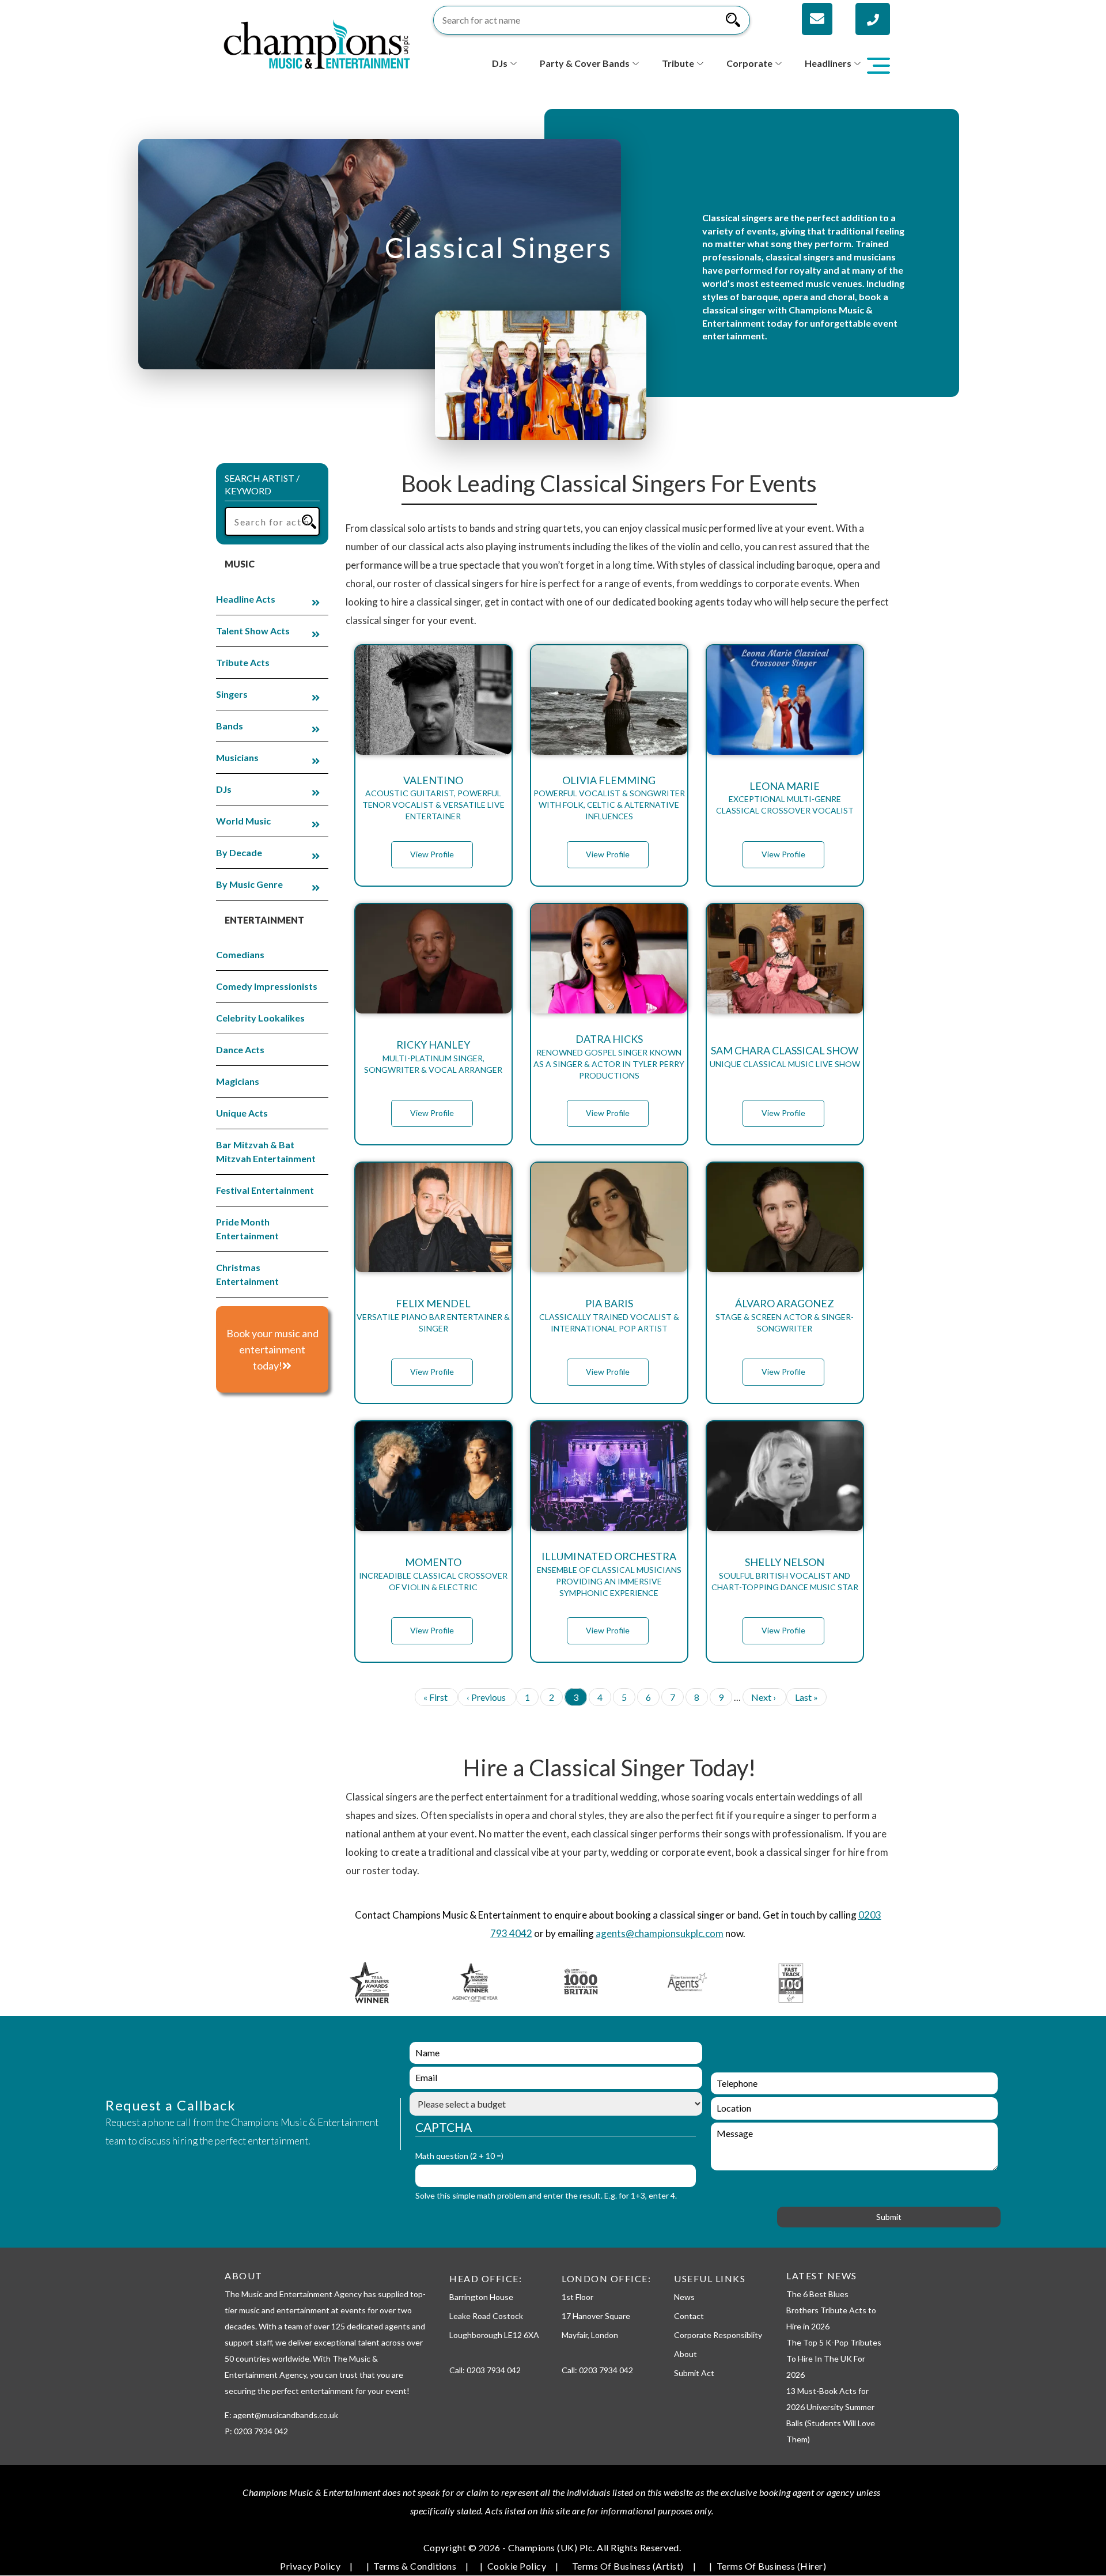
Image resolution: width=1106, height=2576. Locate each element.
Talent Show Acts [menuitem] (253, 631)
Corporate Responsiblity (718, 2335)
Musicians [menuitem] (237, 757)
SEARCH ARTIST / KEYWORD (262, 485)
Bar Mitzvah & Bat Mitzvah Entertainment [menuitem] (266, 1151)
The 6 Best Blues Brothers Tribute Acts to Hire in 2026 (831, 2310)
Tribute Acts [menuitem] (243, 662)
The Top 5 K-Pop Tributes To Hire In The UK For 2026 (834, 2359)
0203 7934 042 (494, 2370)
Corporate (749, 63)
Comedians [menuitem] (240, 954)
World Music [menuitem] (243, 821)
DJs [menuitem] (224, 789)
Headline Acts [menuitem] (246, 599)
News (684, 2297)
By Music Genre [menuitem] (249, 884)
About (685, 2354)
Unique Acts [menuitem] (242, 1113)
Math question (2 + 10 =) (459, 2156)
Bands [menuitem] (230, 726)
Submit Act (694, 2373)
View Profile (432, 854)
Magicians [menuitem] (238, 1081)
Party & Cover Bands (585, 63)
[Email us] (817, 19)
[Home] (317, 43)
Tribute (678, 63)
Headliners (828, 63)
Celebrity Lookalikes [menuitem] (260, 1018)
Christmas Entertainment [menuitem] (247, 1274)
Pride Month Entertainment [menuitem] (247, 1229)
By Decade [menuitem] (239, 852)
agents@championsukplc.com (660, 1933)
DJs (500, 63)
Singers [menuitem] (232, 694)
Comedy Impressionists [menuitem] (267, 986)
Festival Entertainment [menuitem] (265, 1190)
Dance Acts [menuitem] (240, 1049)
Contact (689, 2316)
